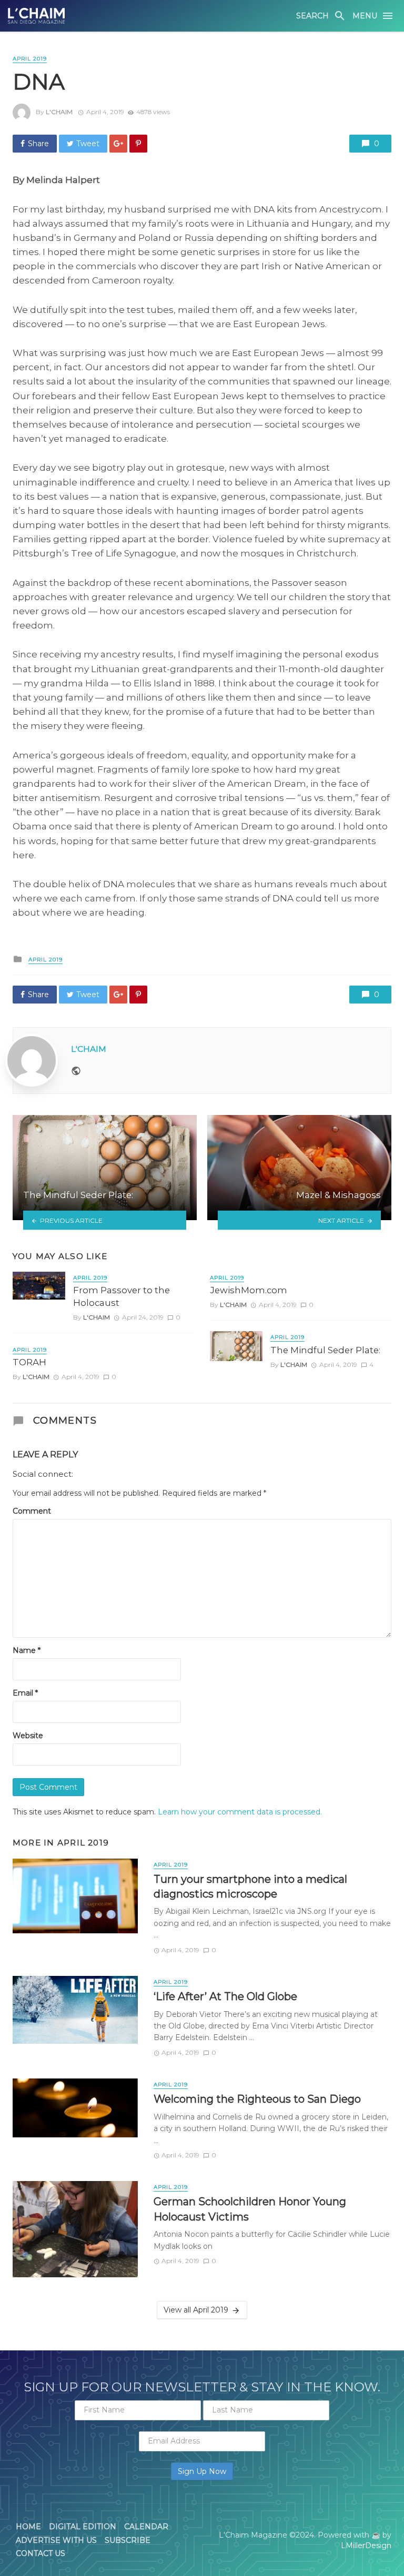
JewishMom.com (249, 1290)
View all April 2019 (196, 2310)
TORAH (29, 1362)
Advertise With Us (56, 2540)
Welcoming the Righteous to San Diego (257, 2099)
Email (25, 1693)
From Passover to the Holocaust (122, 1296)
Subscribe (128, 2540)
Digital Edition (83, 2527)
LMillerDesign (366, 2545)
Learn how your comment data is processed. (240, 1812)
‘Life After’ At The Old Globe (225, 1996)
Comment (32, 1511)
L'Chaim (59, 112)
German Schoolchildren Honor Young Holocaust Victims (250, 2209)
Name (27, 1650)
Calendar (146, 2527)
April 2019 (30, 59)
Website (28, 1736)
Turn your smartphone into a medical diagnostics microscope (250, 1886)
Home (28, 2527)
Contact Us (41, 2553)
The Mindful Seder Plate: (325, 1350)
